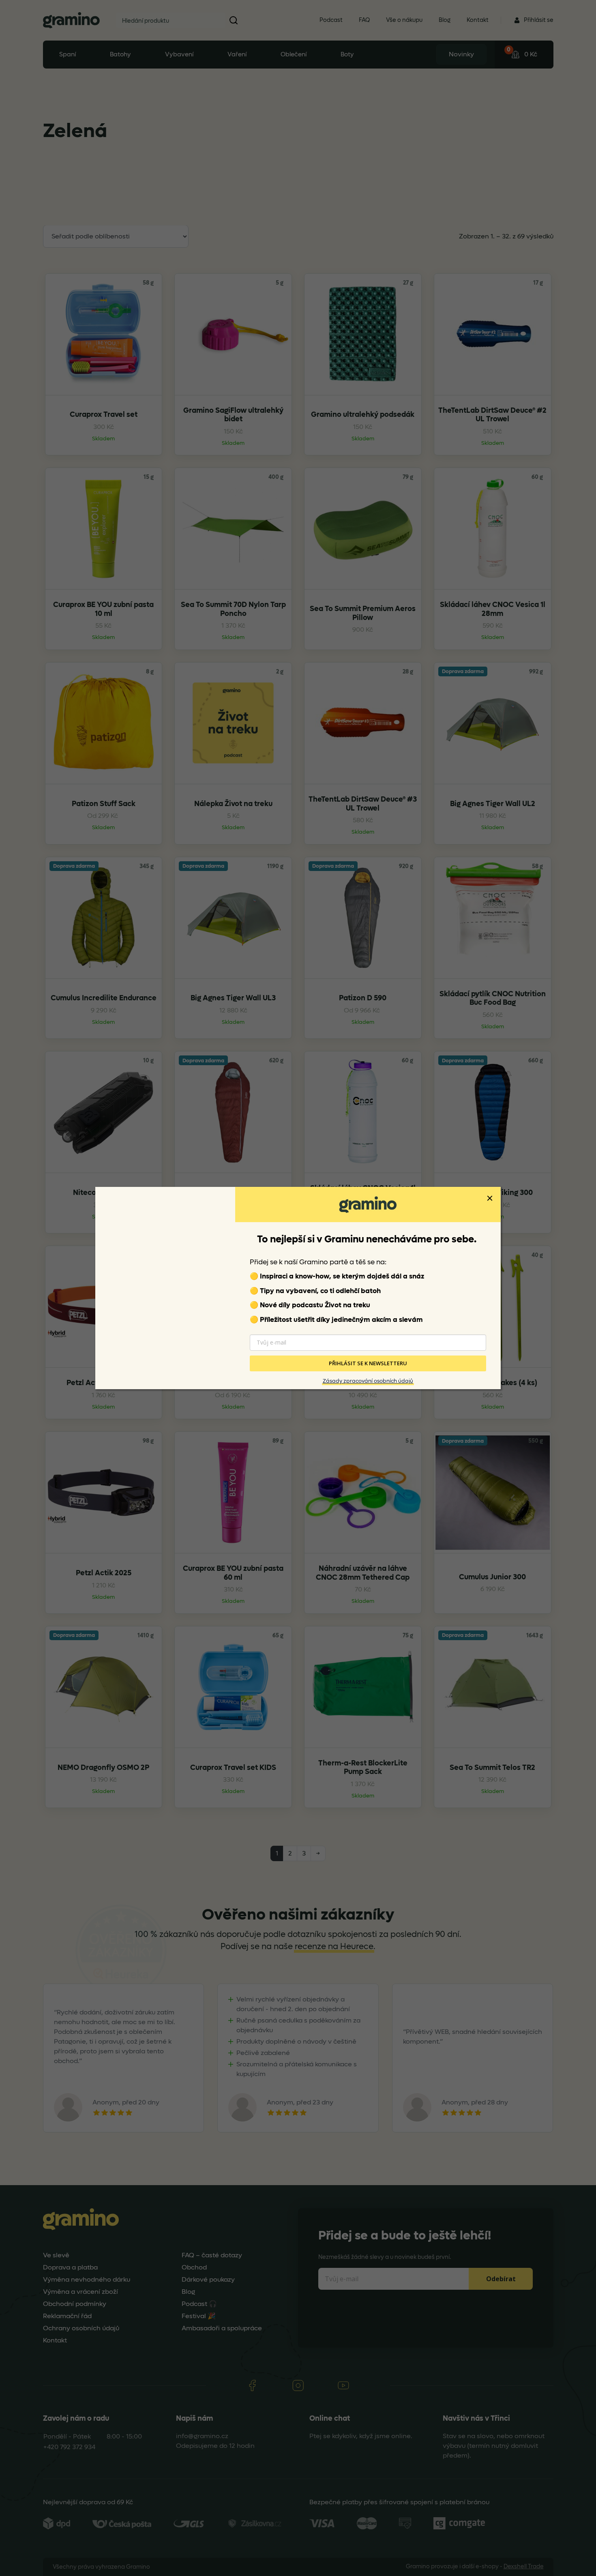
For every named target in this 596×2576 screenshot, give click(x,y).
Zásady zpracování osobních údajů (368, 1381)
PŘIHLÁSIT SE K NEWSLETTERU (368, 1364)
